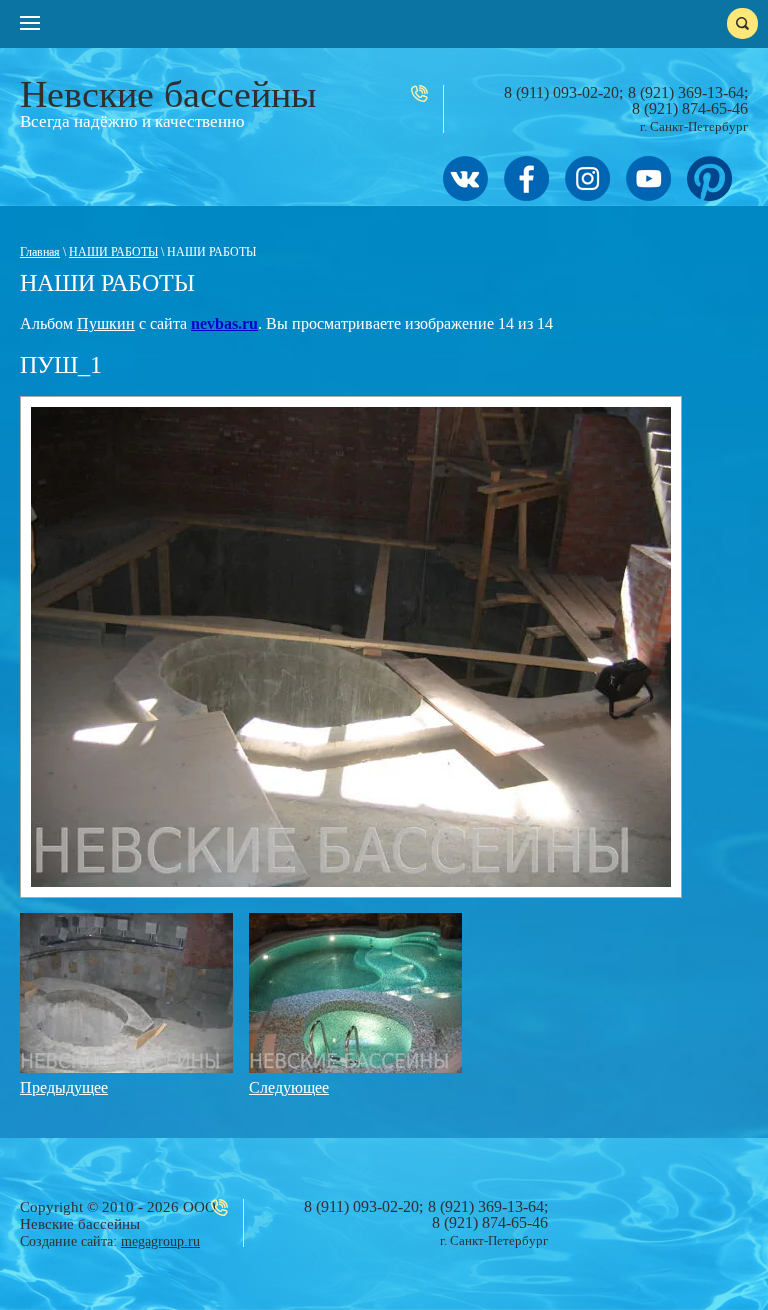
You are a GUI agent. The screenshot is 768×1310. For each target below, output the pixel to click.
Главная (40, 252)
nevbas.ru (224, 323)
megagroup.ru (160, 1241)
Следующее (289, 1087)
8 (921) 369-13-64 (686, 92)
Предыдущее (64, 1087)
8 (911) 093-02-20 (561, 92)
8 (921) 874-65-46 (690, 108)
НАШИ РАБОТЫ (113, 252)
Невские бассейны (168, 94)
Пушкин (106, 323)
